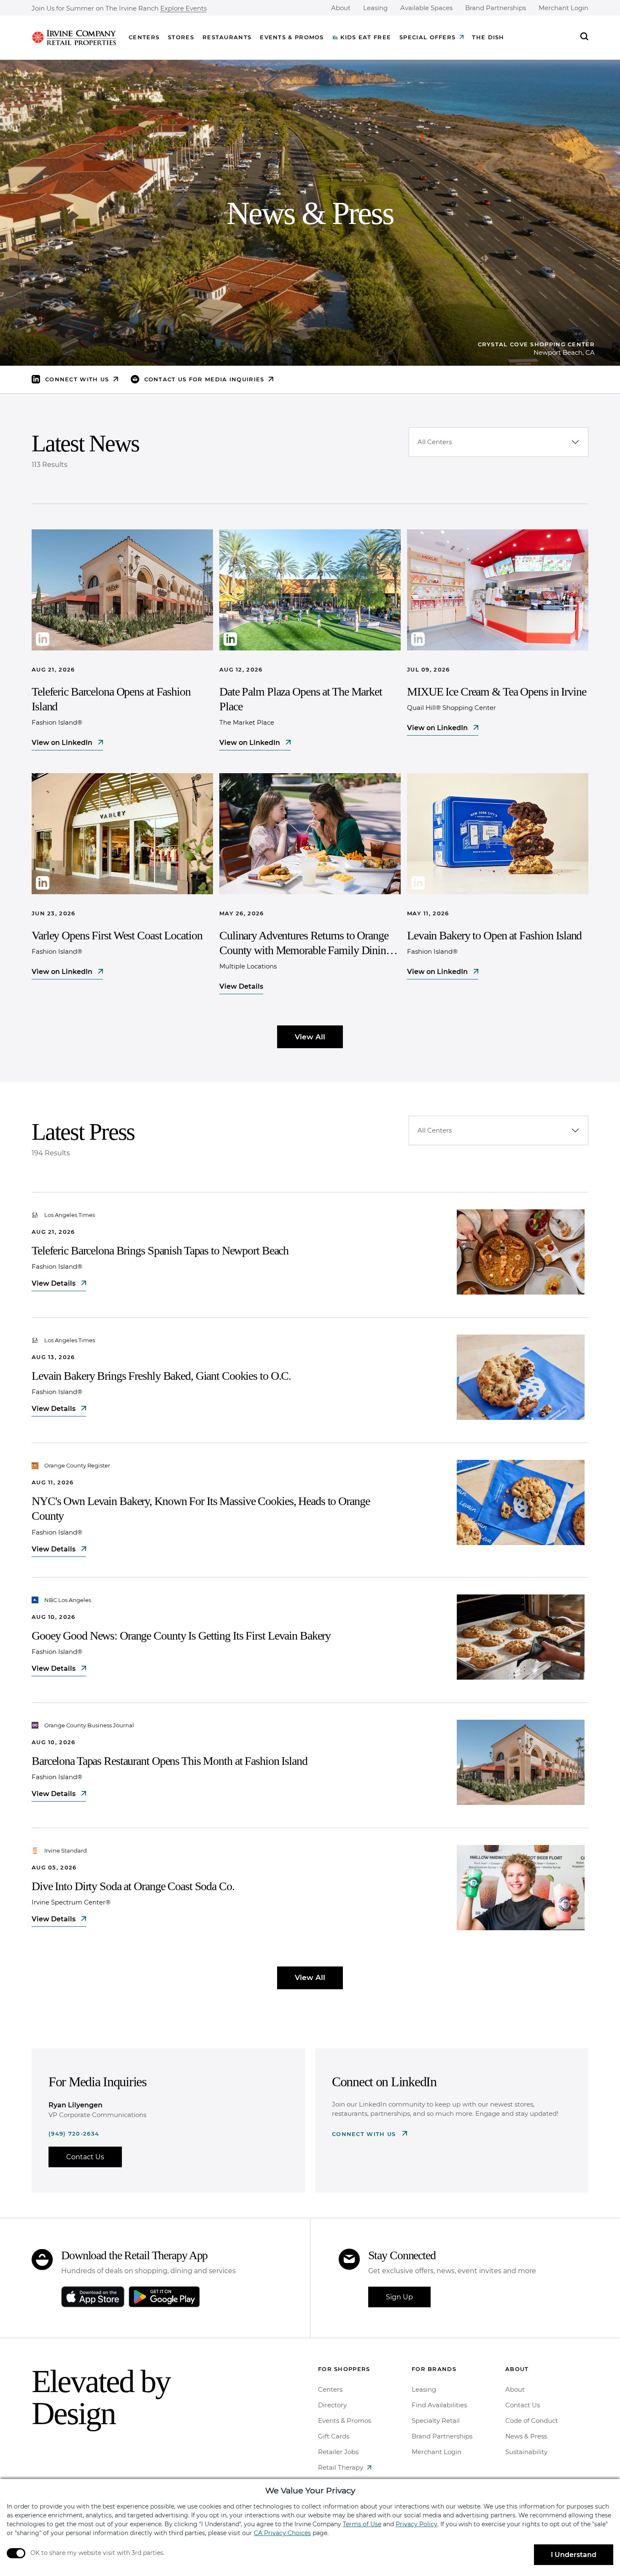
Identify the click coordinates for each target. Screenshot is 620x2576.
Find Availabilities (439, 2405)
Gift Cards (334, 2436)
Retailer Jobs (338, 2452)
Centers (144, 37)
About (341, 8)
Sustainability (526, 2452)
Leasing (375, 8)
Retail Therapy (341, 2467)
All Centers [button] (435, 442)
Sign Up (399, 2297)
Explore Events (183, 9)
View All (310, 1037)
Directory (332, 2405)
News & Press (526, 2436)
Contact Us (85, 2157)
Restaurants (227, 37)
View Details (241, 986)
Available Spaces (426, 8)
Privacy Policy (416, 2524)
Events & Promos (292, 37)
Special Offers (427, 37)
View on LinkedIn (63, 743)
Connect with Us (365, 2134)
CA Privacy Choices (282, 2533)
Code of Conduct (532, 2421)
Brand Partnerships (496, 8)
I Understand (574, 2555)
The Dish (488, 37)
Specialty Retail (436, 2421)
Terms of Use (362, 2524)
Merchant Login (563, 8)
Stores (181, 37)
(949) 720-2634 (74, 2134)
